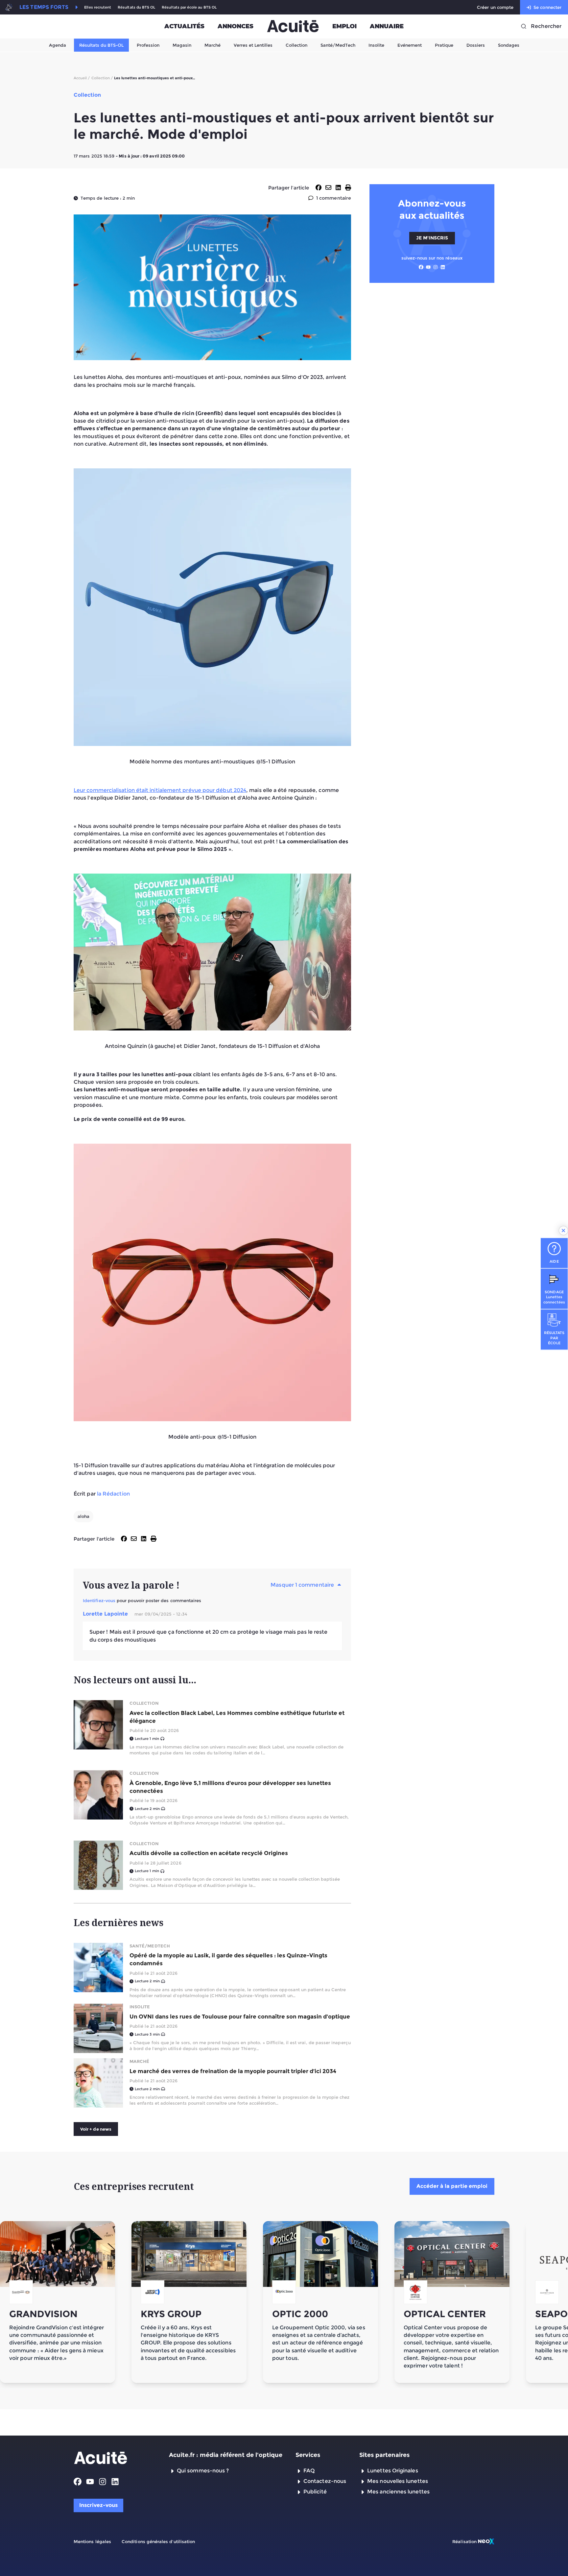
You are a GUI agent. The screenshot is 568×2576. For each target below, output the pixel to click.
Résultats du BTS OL (136, 7)
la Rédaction (113, 1494)
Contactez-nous (325, 2481)
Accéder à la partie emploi (452, 2186)
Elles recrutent (98, 7)
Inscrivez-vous (98, 2505)
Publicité (315, 2492)
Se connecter (547, 7)
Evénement (410, 45)
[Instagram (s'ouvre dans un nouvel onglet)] (436, 267)
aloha (83, 1516)
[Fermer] (563, 1230)
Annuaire (387, 26)
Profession (148, 45)
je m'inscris (432, 238)
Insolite (376, 45)
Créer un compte (495, 7)
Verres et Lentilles (253, 45)
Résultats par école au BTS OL (189, 7)
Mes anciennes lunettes (398, 2492)
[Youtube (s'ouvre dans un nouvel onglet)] (428, 267)
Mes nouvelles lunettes (398, 2481)
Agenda (58, 45)
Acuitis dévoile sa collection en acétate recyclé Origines (209, 1853)
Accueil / (82, 78)
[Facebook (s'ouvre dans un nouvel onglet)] (421, 267)
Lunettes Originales (393, 2471)
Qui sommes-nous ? (203, 2471)
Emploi (344, 26)
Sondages (509, 45)
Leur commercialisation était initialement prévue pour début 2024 (160, 790)
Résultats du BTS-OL (101, 45)
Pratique (444, 45)
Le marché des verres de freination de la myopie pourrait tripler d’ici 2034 (233, 2071)
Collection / (102, 78)
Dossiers (476, 45)
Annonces (236, 26)
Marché (213, 45)
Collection (296, 45)
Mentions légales (92, 2541)
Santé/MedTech (338, 45)
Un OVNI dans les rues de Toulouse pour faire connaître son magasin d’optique (240, 2017)
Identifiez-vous (99, 1600)
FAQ (309, 2471)
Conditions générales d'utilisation (158, 2541)
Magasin (182, 45)
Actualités (184, 26)
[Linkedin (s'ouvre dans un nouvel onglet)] (443, 267)
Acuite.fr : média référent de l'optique (226, 2455)
